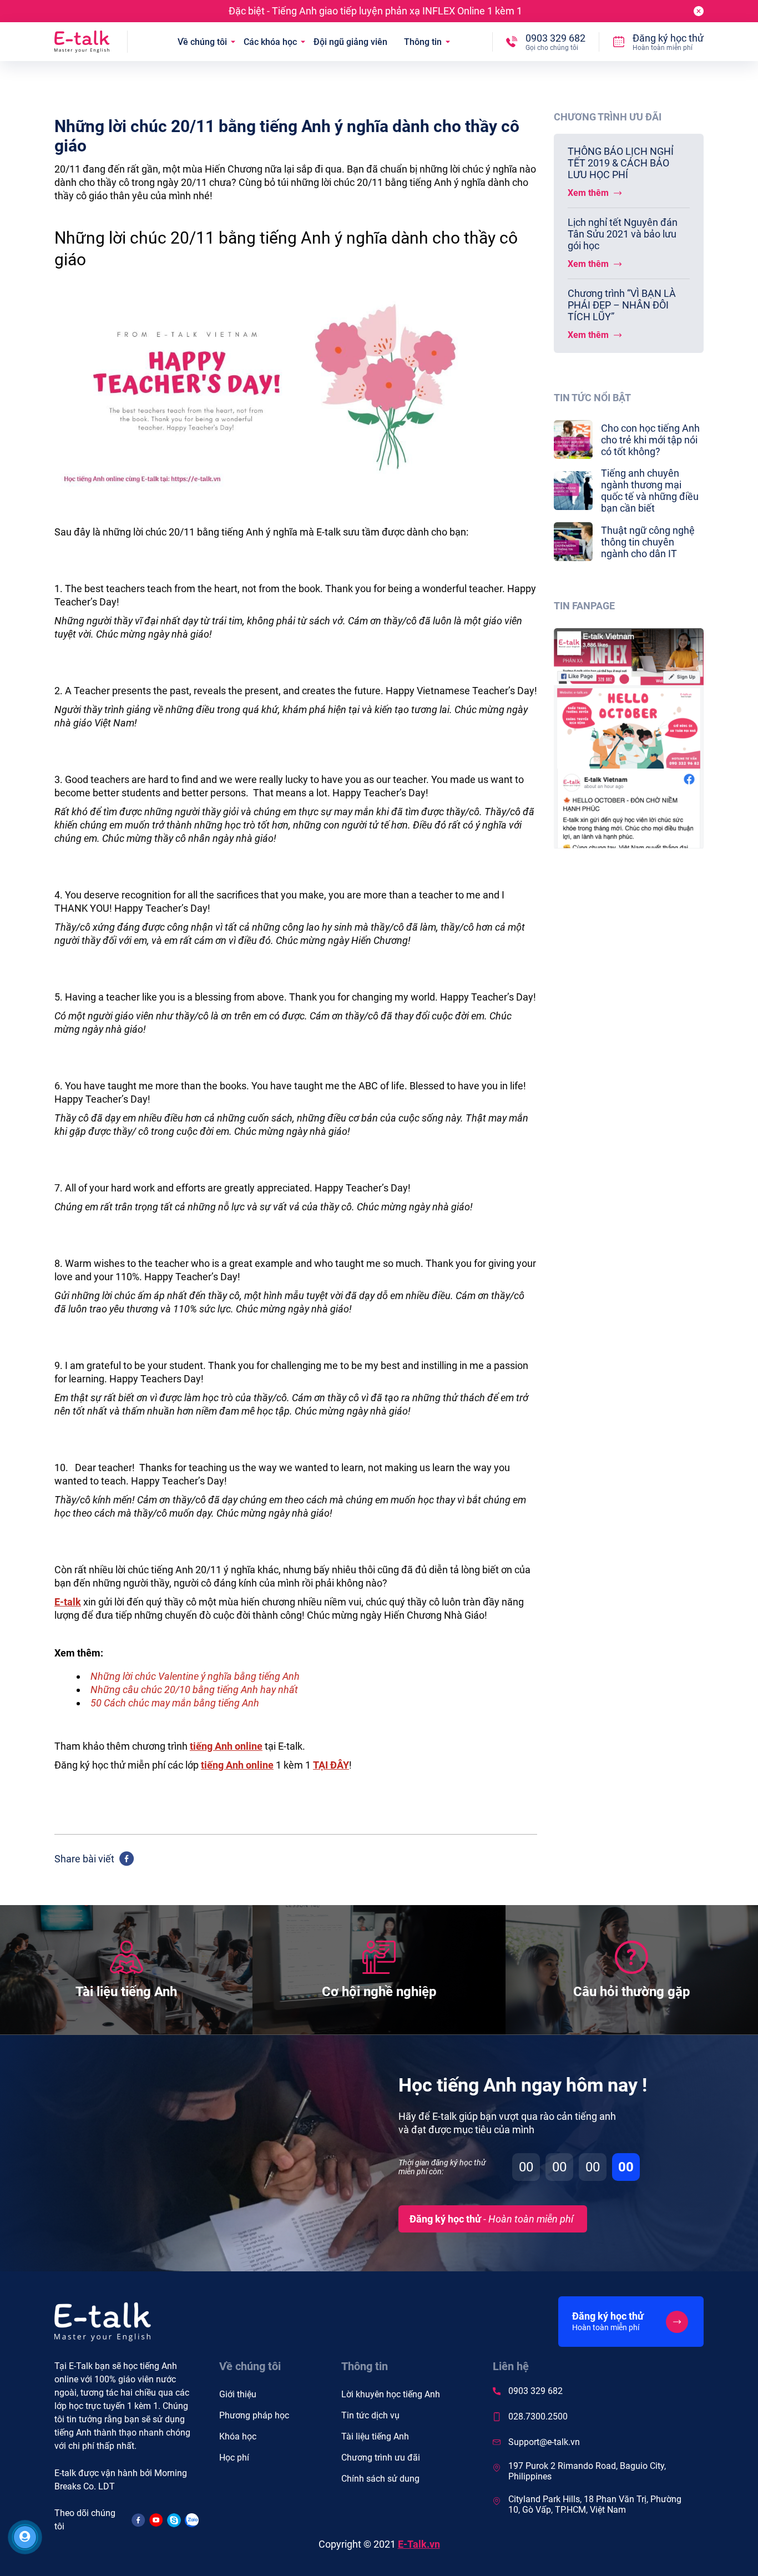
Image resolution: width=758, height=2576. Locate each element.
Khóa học (238, 2436)
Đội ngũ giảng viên (350, 42)
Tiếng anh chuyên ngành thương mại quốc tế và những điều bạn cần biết (650, 491)
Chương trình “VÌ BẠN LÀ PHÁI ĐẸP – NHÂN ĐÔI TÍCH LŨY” (622, 305)
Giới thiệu (238, 2394)
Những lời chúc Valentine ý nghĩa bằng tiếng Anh (195, 1676)
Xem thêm (589, 193)
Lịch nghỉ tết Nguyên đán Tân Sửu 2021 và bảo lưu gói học (623, 234)
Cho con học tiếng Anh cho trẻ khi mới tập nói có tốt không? (650, 440)
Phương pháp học (254, 2415)
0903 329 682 (535, 2391)
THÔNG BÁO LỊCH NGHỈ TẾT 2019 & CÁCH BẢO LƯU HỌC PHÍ (621, 163)
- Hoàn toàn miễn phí (491, 2219)
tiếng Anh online (237, 1765)
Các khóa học (270, 42)
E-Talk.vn (419, 2544)
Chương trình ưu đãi (381, 2458)
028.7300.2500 (538, 2416)
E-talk (68, 1602)
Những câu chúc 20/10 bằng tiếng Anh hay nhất (194, 1689)
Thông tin (423, 42)
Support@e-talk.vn (544, 2442)
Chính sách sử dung (380, 2479)
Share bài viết (84, 1859)
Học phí (234, 2458)
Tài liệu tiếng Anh (375, 2436)
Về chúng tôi (202, 42)
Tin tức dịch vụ (370, 2415)
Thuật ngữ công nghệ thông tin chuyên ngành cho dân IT (648, 542)
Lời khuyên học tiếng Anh (391, 2394)
